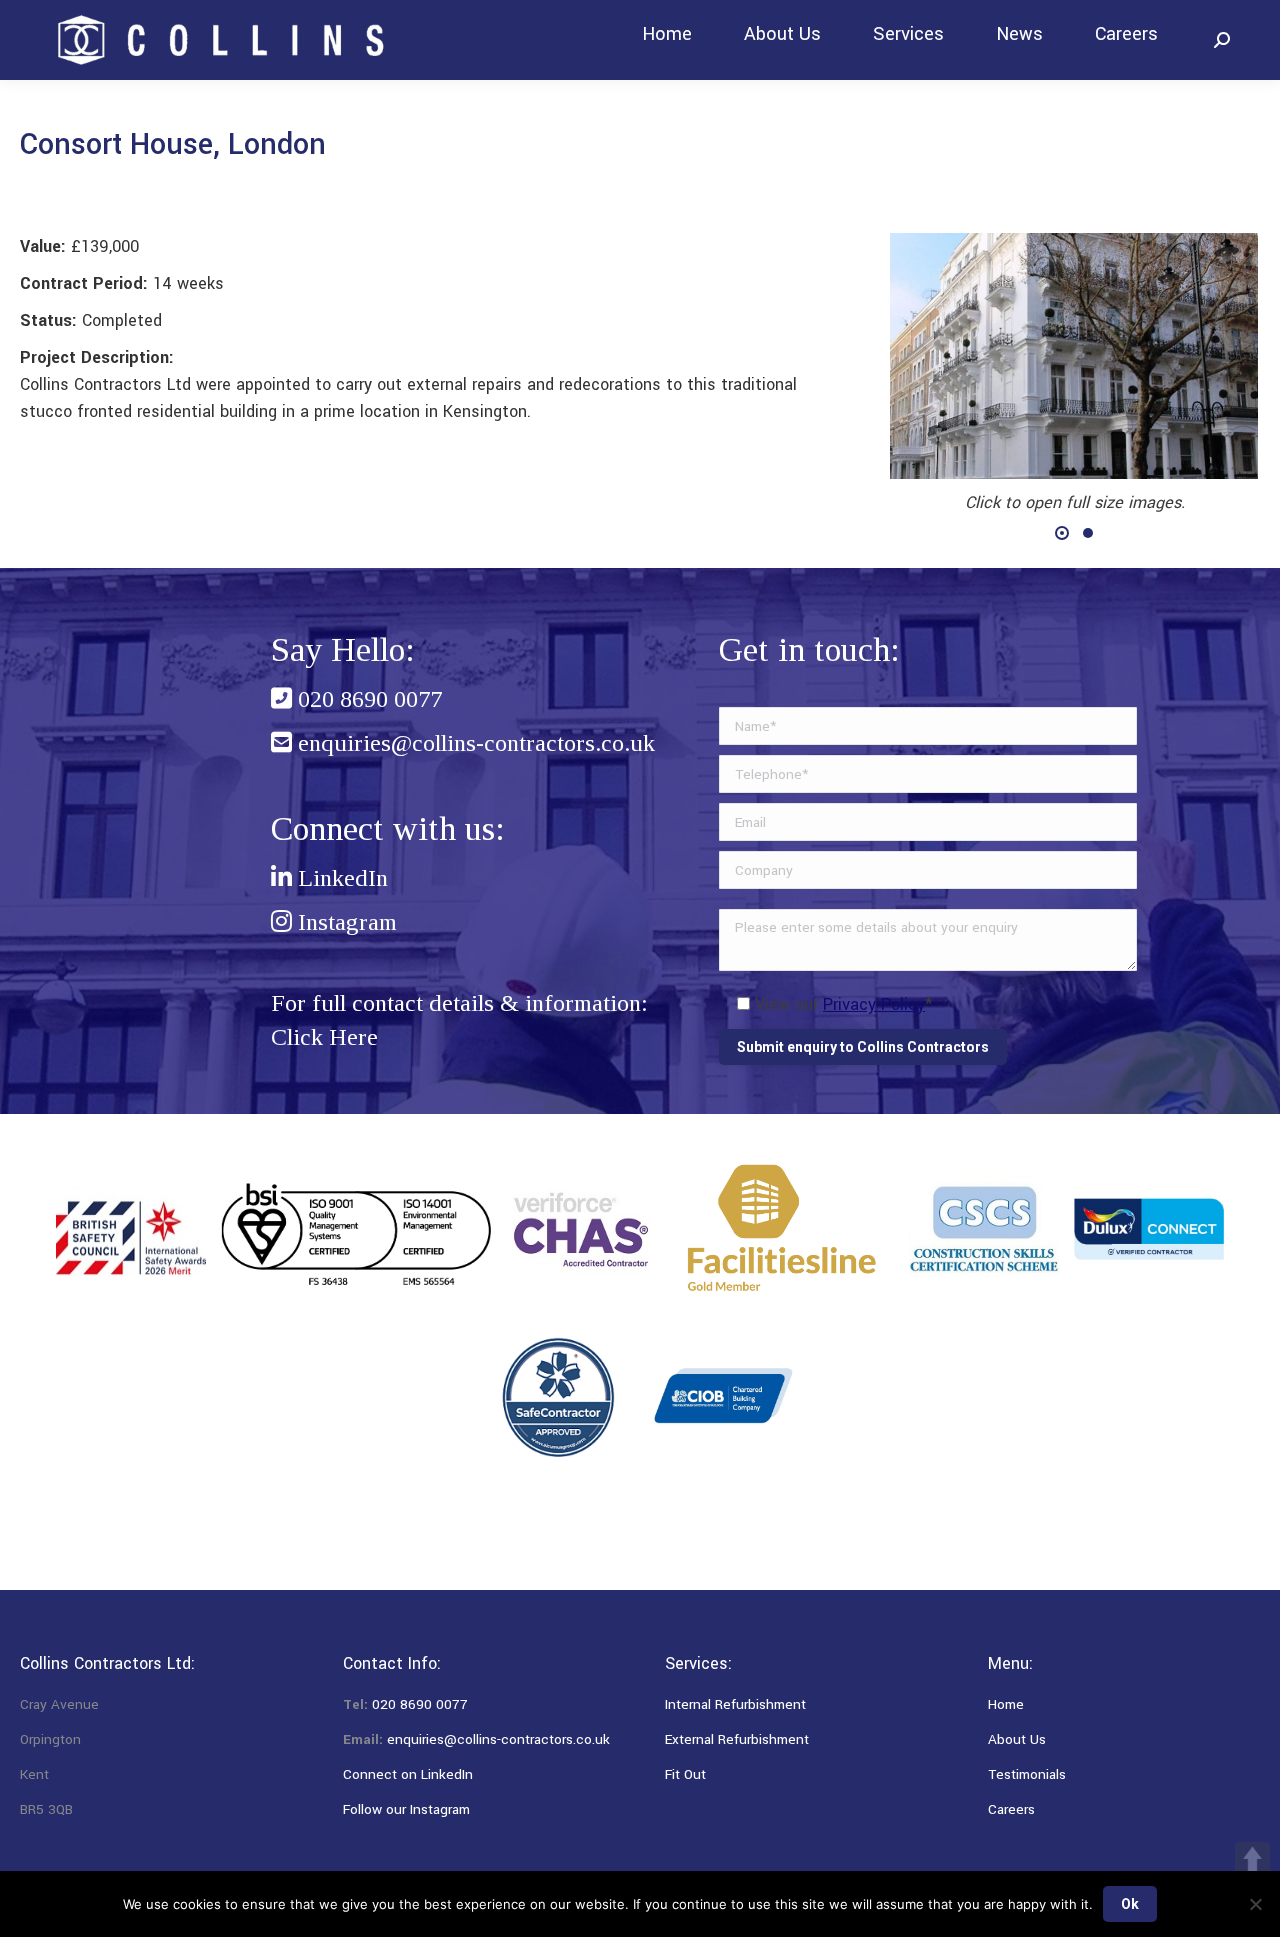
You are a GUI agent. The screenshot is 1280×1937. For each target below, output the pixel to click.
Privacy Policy (874, 1004)
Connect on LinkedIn (408, 1774)
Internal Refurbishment (735, 1704)
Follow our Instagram (406, 1809)
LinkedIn (340, 878)
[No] (1255, 1904)
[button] (1062, 533)
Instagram (344, 922)
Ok (1130, 1904)
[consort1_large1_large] (1073, 356)
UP (1252, 1859)
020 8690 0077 (367, 699)
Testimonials (1027, 1774)
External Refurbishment (737, 1739)
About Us (1017, 1739)
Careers (1011, 1809)
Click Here (324, 1037)
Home (1006, 1704)
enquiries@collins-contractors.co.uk (473, 743)
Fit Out (685, 1774)
